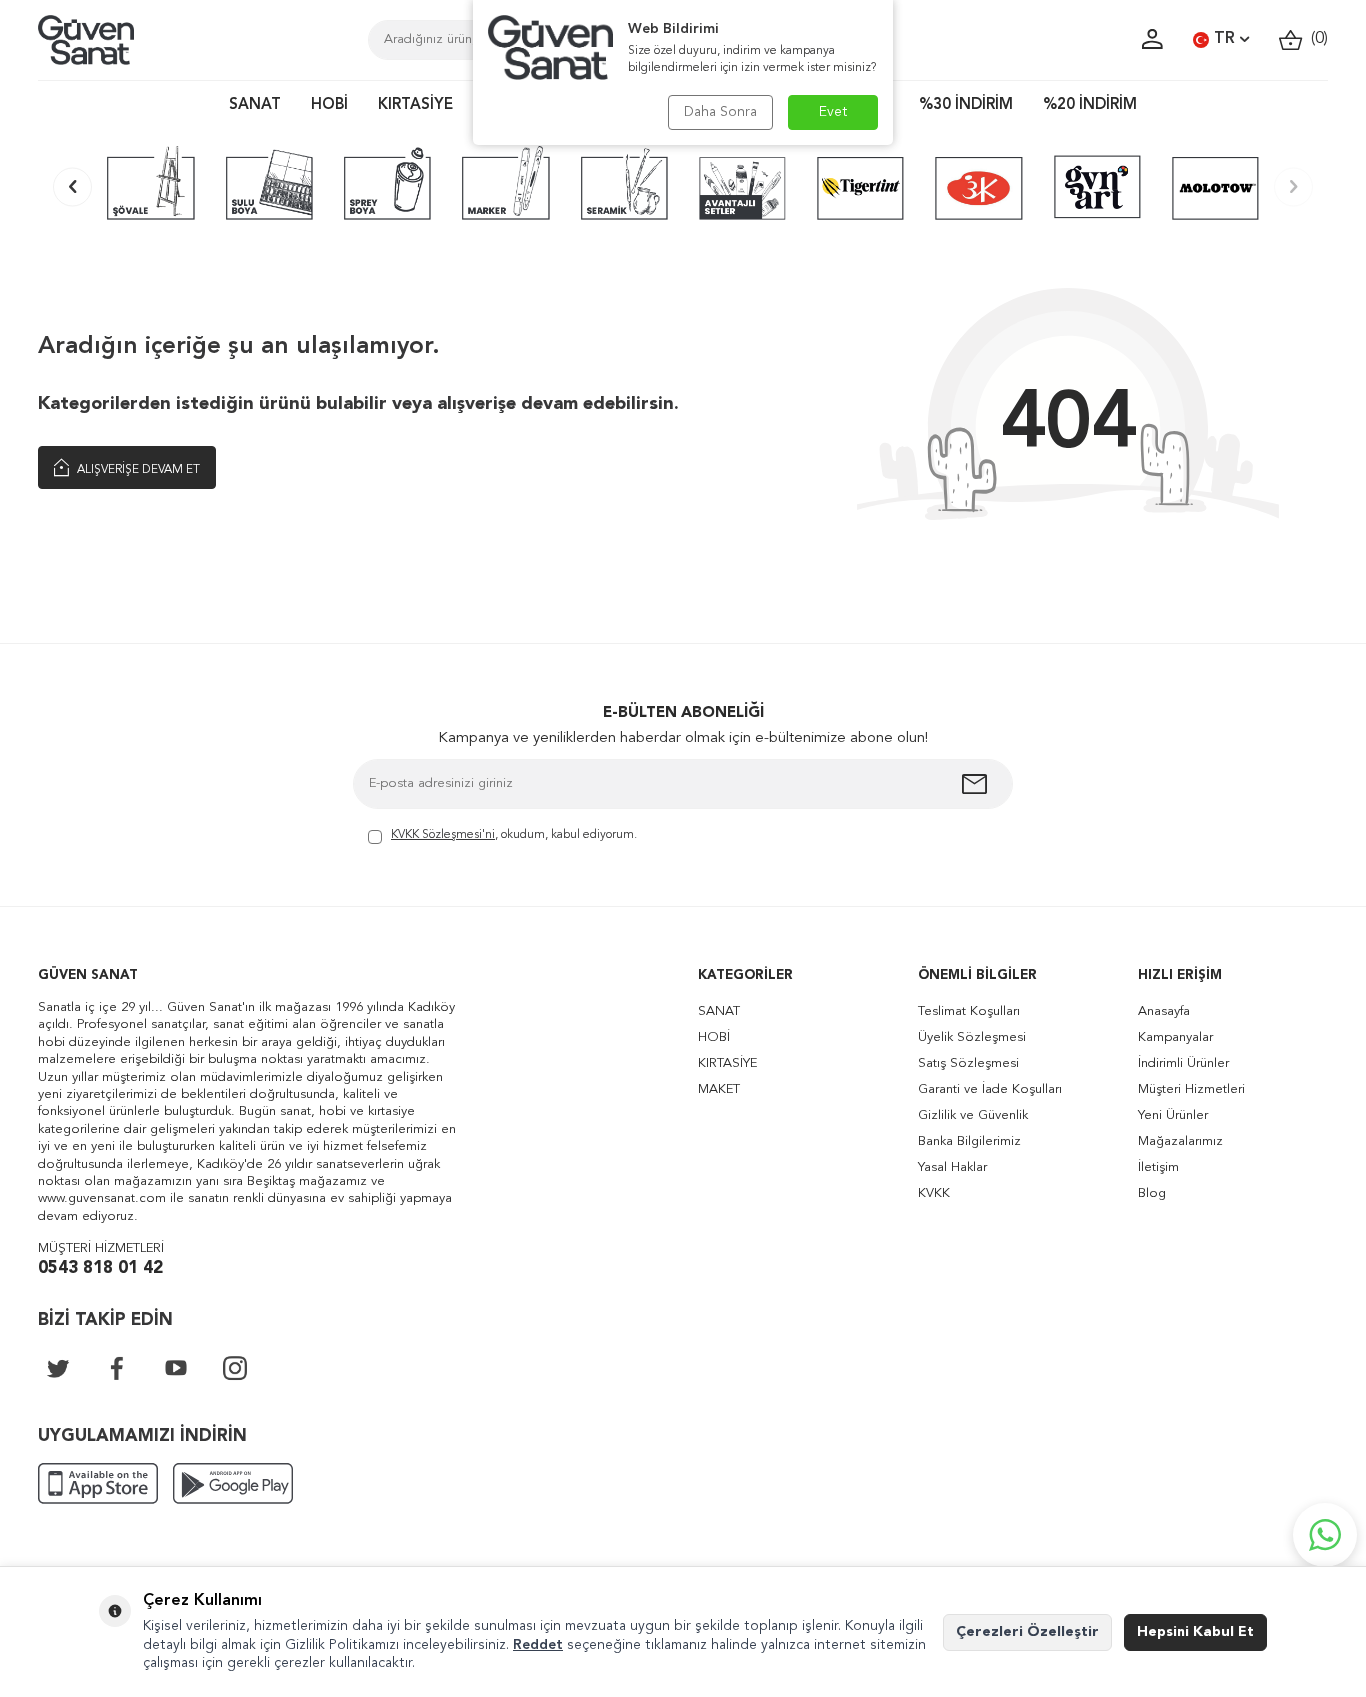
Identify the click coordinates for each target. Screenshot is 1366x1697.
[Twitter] (58, 1368)
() (1315, 39)
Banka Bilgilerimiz (969, 1141)
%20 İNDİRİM (1090, 105)
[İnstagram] (235, 1368)
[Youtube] (176, 1368)
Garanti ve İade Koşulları (990, 1089)
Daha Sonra (720, 112)
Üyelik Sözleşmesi (972, 1037)
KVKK (934, 1193)
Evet (833, 112)
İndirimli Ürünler (1183, 1063)
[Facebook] (117, 1368)
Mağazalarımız (1180, 1141)
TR (1224, 39)
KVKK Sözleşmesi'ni (443, 835)
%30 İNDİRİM (966, 105)
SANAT (255, 105)
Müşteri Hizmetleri (1191, 1089)
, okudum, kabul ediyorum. (514, 835)
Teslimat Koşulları (969, 1011)
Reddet (538, 1645)
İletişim (1158, 1167)
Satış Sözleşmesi (968, 1063)
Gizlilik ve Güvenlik (973, 1115)
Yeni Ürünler (1173, 1115)
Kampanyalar (1175, 1037)
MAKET (719, 1089)
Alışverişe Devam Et (137, 470)
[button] (72, 186)
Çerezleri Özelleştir (1027, 1632)
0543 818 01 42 (100, 1268)
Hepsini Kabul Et (1195, 1632)
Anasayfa (1164, 1011)
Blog (1152, 1193)
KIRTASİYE (415, 105)
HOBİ (329, 105)
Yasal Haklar (952, 1167)
